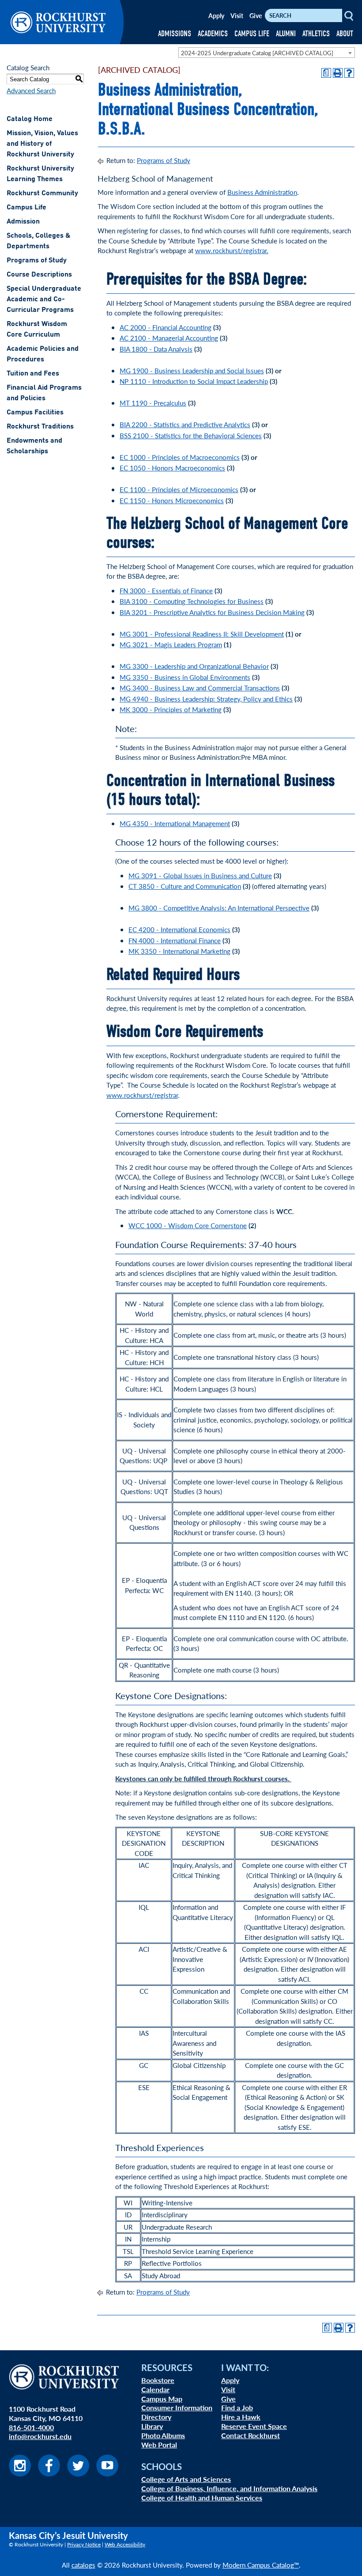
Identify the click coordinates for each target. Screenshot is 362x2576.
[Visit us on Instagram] (20, 2474)
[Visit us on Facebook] (49, 2474)
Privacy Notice (84, 2544)
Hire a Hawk (241, 2417)
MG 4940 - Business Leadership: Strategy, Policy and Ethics (206, 699)
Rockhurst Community (42, 193)
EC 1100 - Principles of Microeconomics (179, 489)
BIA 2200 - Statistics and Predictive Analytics (185, 424)
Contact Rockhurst (251, 2435)
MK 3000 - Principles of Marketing (171, 709)
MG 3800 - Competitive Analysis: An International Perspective (219, 908)
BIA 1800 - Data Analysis (156, 349)
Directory (156, 2417)
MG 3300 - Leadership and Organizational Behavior (194, 666)
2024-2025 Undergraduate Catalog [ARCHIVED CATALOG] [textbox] (257, 53)
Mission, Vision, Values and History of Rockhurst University (42, 144)
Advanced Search (31, 90)
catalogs (83, 2565)
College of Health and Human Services (202, 2498)
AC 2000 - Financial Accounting (166, 327)
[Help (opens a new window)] (349, 73)
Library (152, 2426)
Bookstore (158, 2380)
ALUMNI (286, 34)
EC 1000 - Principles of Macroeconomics (180, 457)
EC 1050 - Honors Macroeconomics (172, 468)
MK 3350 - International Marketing (179, 951)
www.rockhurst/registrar (142, 1095)
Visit (237, 15)
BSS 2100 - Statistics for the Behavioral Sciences (191, 435)
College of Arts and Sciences (186, 2479)
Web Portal (159, 2445)
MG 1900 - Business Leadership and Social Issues (192, 370)
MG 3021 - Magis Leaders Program (171, 644)
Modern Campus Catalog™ (261, 2565)
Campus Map (162, 2399)
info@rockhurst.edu (40, 2436)
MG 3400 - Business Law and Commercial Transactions (200, 688)
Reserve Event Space (254, 2426)
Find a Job (237, 2407)
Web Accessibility (125, 2544)
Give (256, 15)
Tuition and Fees (33, 374)
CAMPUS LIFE (252, 34)
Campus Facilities (35, 413)
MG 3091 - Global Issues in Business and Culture (200, 875)
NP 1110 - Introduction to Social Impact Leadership (194, 381)
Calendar (155, 2389)
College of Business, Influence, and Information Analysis (229, 2488)
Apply (216, 15)
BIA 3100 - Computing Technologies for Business (192, 601)
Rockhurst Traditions (40, 427)
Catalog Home (30, 119)
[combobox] (267, 53)
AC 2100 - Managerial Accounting (169, 338)
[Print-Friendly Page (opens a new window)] (338, 73)
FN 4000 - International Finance (175, 940)
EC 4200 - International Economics (179, 929)
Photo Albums (163, 2435)
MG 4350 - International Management (175, 823)
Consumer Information (177, 2407)
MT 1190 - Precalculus (153, 403)
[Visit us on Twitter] (78, 2474)
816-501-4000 (31, 2427)
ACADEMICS (213, 34)
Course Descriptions (39, 275)
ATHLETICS (316, 34)
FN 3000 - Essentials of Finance (166, 590)
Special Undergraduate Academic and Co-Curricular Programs (44, 300)
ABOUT (345, 34)
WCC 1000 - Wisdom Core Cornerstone (188, 1225)
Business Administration (262, 192)
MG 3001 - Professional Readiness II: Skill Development (202, 634)
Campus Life (26, 208)
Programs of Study (37, 261)
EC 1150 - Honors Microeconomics (172, 500)
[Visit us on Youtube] (107, 2474)
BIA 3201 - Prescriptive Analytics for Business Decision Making (212, 612)
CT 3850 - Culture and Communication (185, 886)
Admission (23, 222)
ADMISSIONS (175, 34)
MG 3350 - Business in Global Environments (185, 677)
